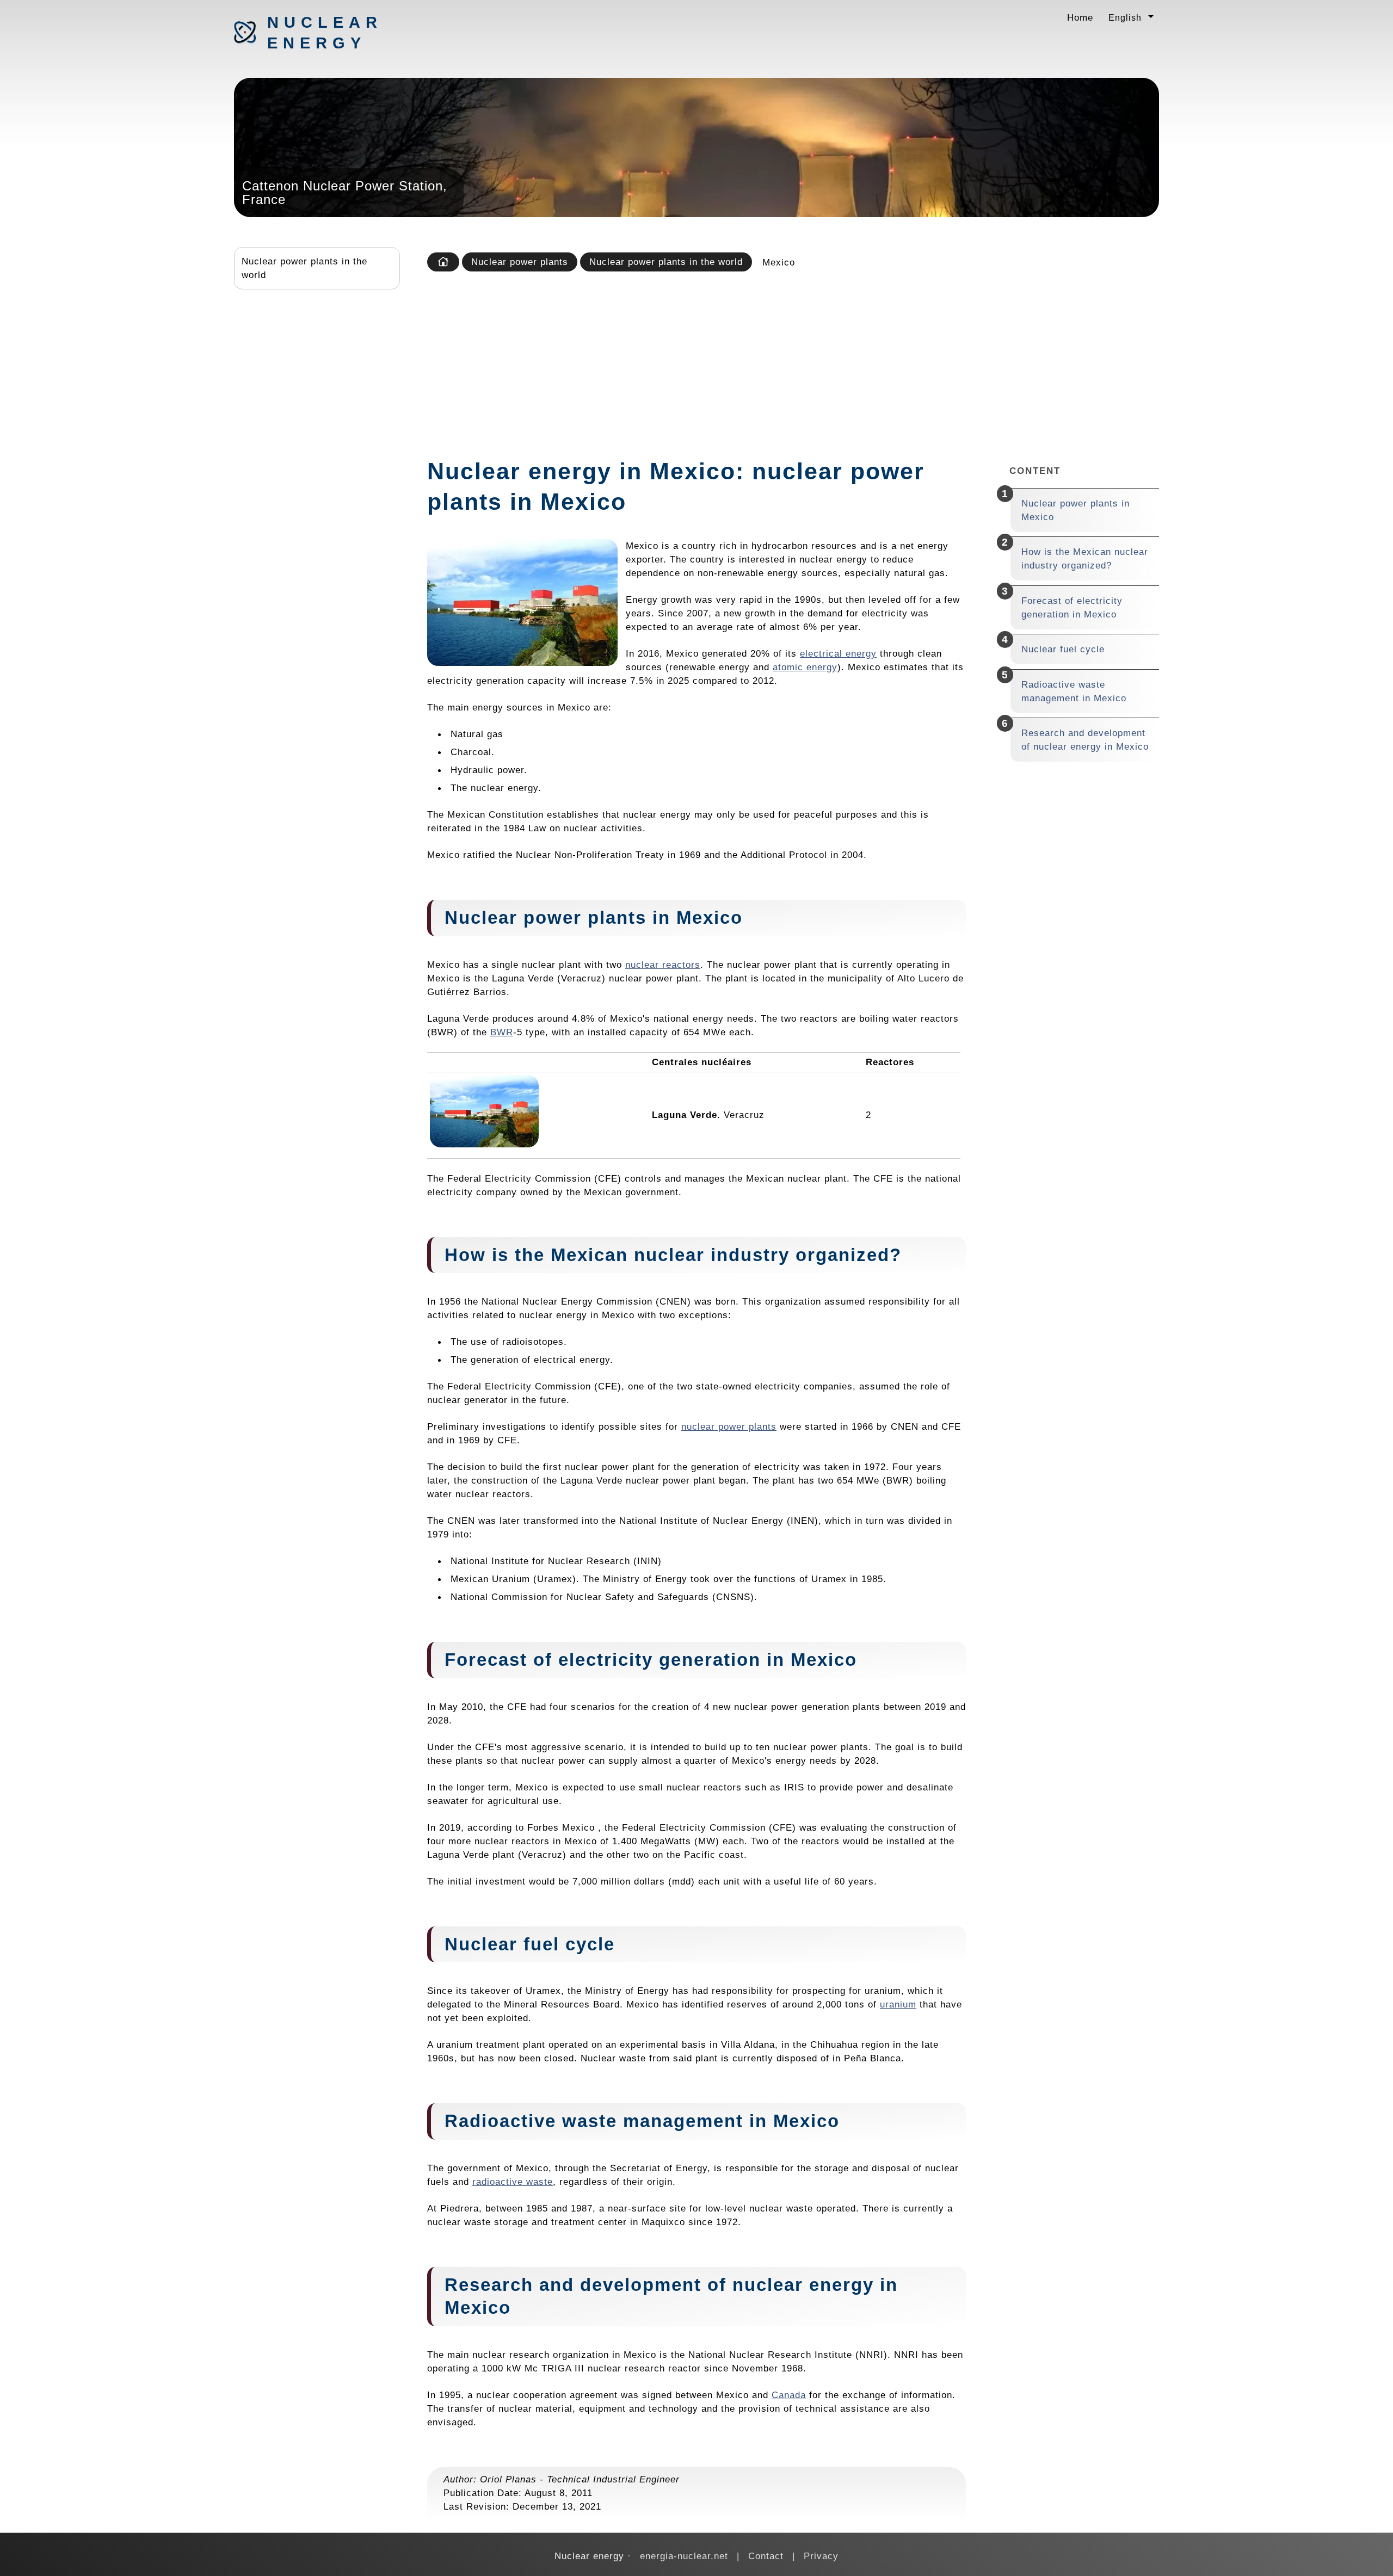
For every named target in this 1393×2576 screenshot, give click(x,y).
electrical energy (838, 653)
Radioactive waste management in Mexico (1074, 691)
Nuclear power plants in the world (304, 268)
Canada (789, 2395)
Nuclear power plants (520, 262)
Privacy (821, 2556)
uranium (898, 2004)
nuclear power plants (729, 1426)
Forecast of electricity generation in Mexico (1072, 607)
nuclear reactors (663, 965)
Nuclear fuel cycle (1063, 649)
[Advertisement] (791, 361)
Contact (766, 2556)
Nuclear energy (324, 33)
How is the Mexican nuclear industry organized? (1085, 558)
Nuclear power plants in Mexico (1075, 510)
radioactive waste (513, 2182)
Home (1080, 17)
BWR (502, 1032)
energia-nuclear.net (684, 2556)
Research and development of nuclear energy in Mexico (1085, 740)
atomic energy (805, 667)
